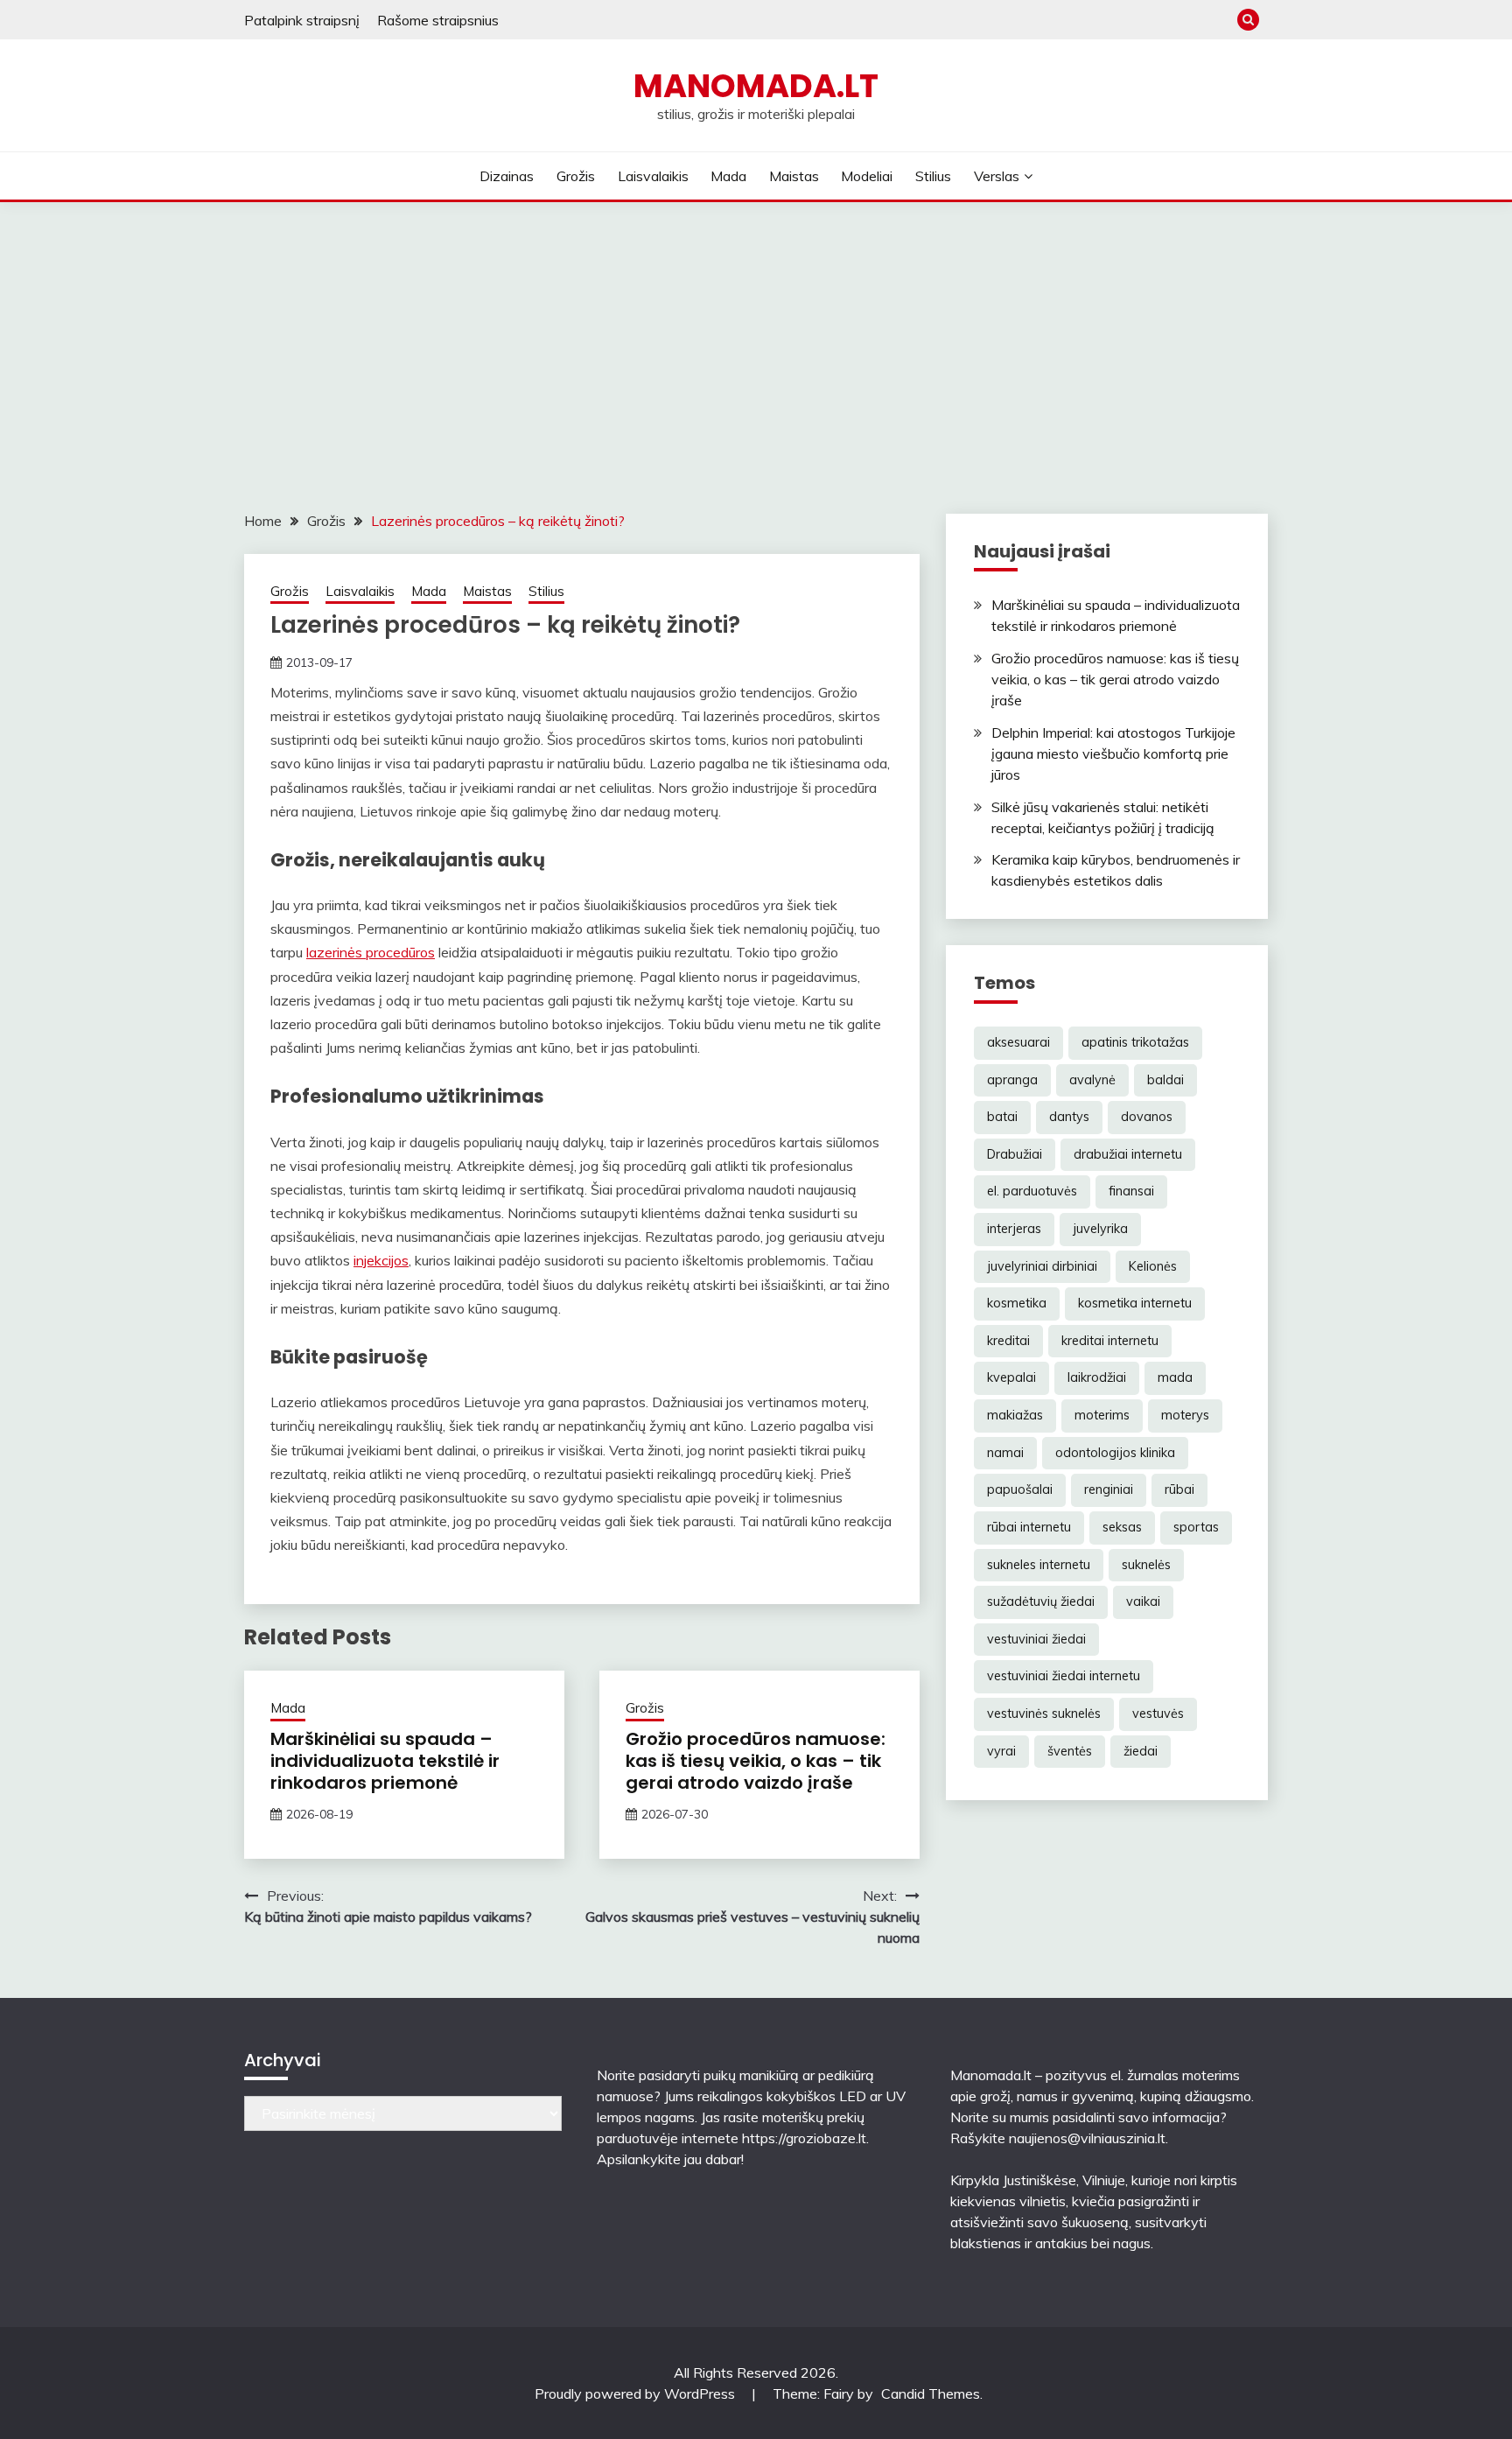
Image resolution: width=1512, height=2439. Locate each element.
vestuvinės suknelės (1044, 1714)
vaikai (1143, 1601)
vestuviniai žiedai (1036, 1639)
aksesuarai (1018, 1042)
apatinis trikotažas (1135, 1042)
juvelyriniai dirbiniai (1042, 1266)
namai (1005, 1453)
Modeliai (867, 176)
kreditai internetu (1110, 1341)
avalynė (1092, 1080)
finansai (1131, 1191)
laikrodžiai (1097, 1377)
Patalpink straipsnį (302, 20)
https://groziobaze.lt (804, 2138)
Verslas (997, 176)
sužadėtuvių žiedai (1041, 1601)
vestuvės (1158, 1714)
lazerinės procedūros (371, 952)
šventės (1070, 1751)
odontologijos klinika (1115, 1453)
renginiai (1109, 1489)
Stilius (933, 176)
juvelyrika (1100, 1229)
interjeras (1014, 1229)
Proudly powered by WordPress (637, 2393)
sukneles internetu (1039, 1565)
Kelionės (1153, 1266)
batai (1002, 1117)
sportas (1196, 1527)
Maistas (794, 176)
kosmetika (1017, 1303)
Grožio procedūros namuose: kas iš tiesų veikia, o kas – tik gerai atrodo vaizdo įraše (756, 1761)
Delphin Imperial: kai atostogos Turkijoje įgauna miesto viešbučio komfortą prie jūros (1113, 753)
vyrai (1001, 1751)
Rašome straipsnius (438, 20)
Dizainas (507, 176)
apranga (1012, 1080)
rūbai (1179, 1489)
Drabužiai (1015, 1154)
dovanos (1147, 1117)
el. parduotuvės (1032, 1191)
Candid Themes (931, 2393)
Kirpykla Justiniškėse (1013, 2180)
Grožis (576, 176)
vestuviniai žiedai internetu (1064, 1676)
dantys (1069, 1117)
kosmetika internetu (1135, 1303)
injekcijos (381, 1260)
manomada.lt (756, 86)
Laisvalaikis (653, 176)
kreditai (1008, 1341)
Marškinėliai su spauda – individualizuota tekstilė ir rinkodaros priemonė (385, 1761)
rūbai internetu (1029, 1527)
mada (1175, 1377)
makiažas (1015, 1415)
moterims (1102, 1415)
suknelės (1146, 1565)
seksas (1122, 1527)
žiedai (1141, 1751)
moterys (1185, 1415)
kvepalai (1011, 1377)
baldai (1165, 1080)
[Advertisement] (756, 333)
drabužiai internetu (1128, 1154)
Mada (728, 176)
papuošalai (1020, 1489)
